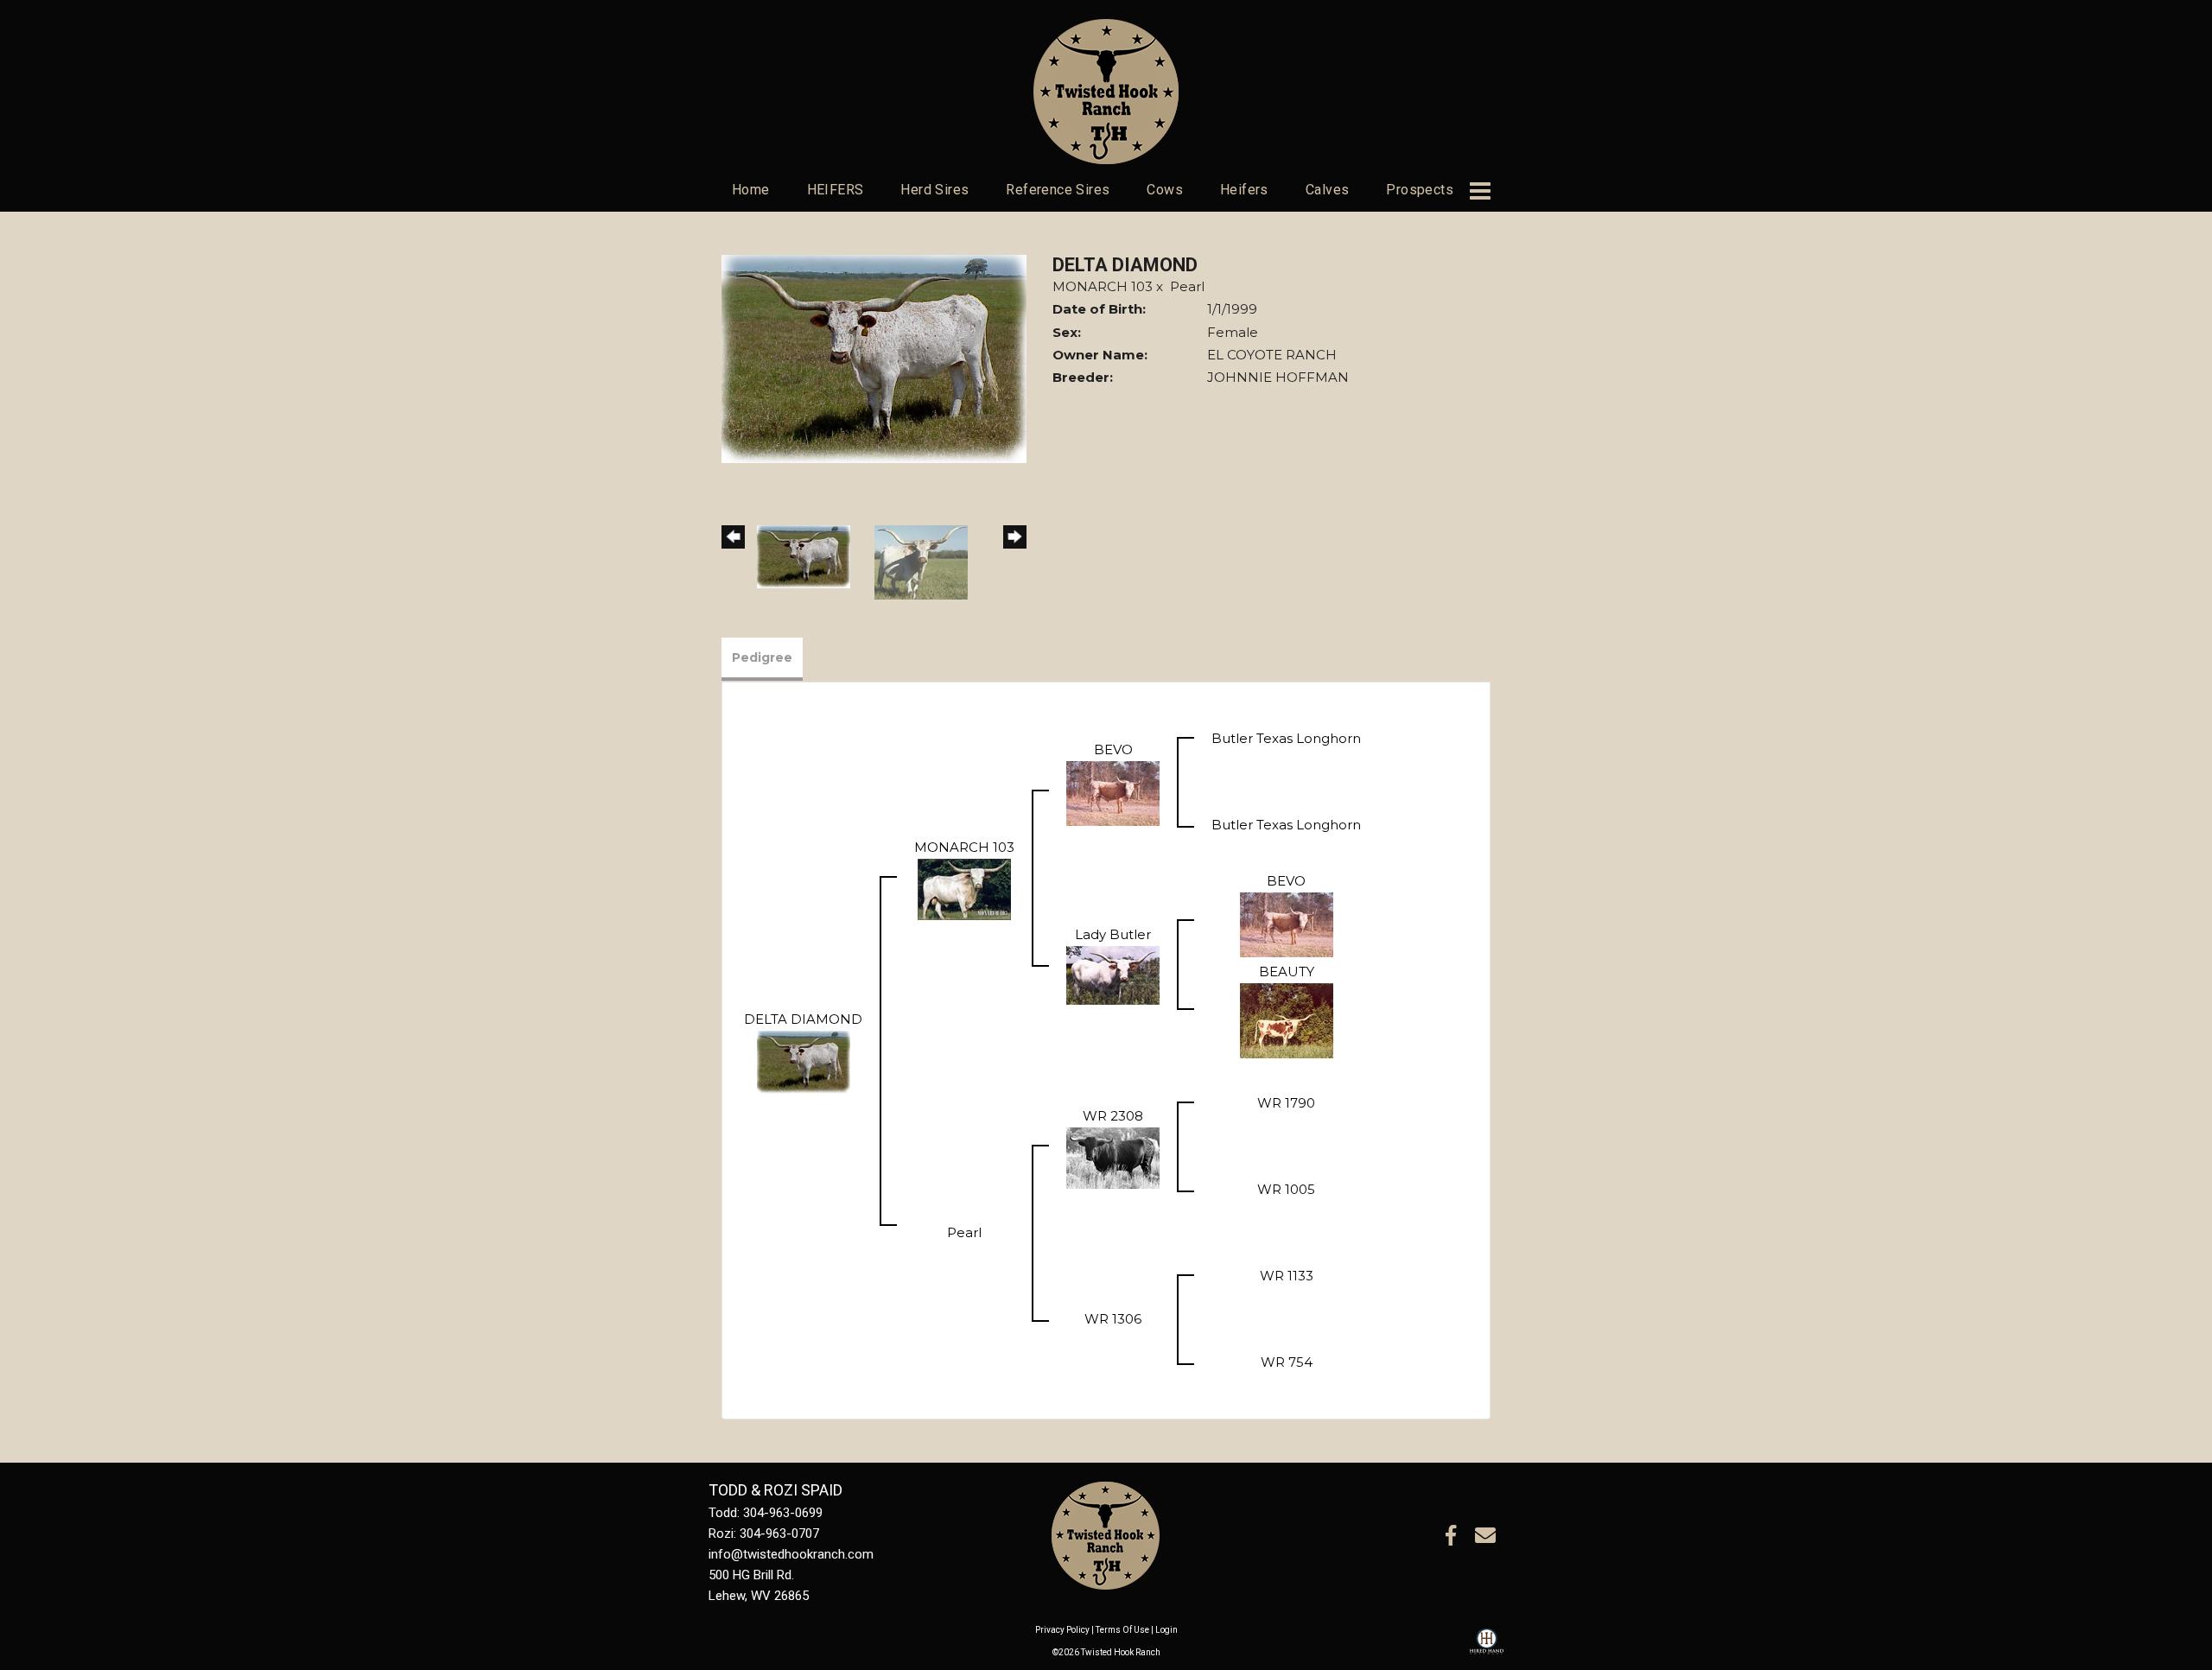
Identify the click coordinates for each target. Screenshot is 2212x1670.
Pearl (1187, 286)
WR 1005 (1286, 1189)
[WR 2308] (1113, 1156)
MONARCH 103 (1103, 286)
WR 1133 (1287, 1276)
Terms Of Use (1122, 1630)
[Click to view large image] (874, 357)
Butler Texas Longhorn (1286, 738)
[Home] (1106, 1535)
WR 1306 (1113, 1319)
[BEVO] (1113, 792)
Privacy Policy (1062, 1630)
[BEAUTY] (1287, 1019)
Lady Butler (1113, 934)
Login (1166, 1630)
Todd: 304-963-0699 (766, 1513)
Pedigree (762, 657)
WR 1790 (1286, 1103)
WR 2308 (1113, 1116)
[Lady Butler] (1113, 974)
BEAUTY (1287, 972)
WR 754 (1287, 1362)
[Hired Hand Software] (1487, 1649)
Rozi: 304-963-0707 (764, 1533)
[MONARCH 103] (964, 888)
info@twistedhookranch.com (791, 1554)
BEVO (1113, 749)
